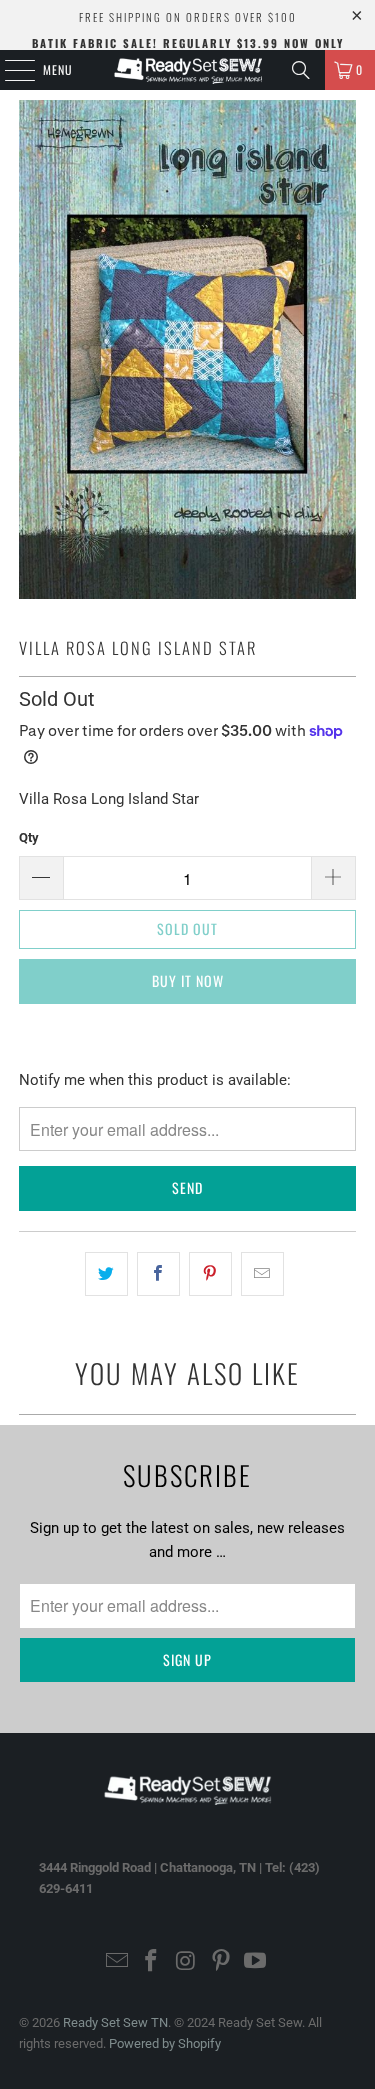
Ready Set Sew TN (115, 2022)
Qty (29, 837)
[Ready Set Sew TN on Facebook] (152, 1962)
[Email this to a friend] (262, 1274)
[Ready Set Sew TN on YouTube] (256, 1962)
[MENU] (9, 70)
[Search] (301, 70)
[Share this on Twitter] (106, 1274)
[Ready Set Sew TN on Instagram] (187, 1962)
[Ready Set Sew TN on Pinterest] (221, 1962)
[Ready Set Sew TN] (188, 70)
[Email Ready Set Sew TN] (117, 1962)
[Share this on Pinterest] (210, 1274)
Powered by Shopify (165, 2043)
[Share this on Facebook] (158, 1274)
